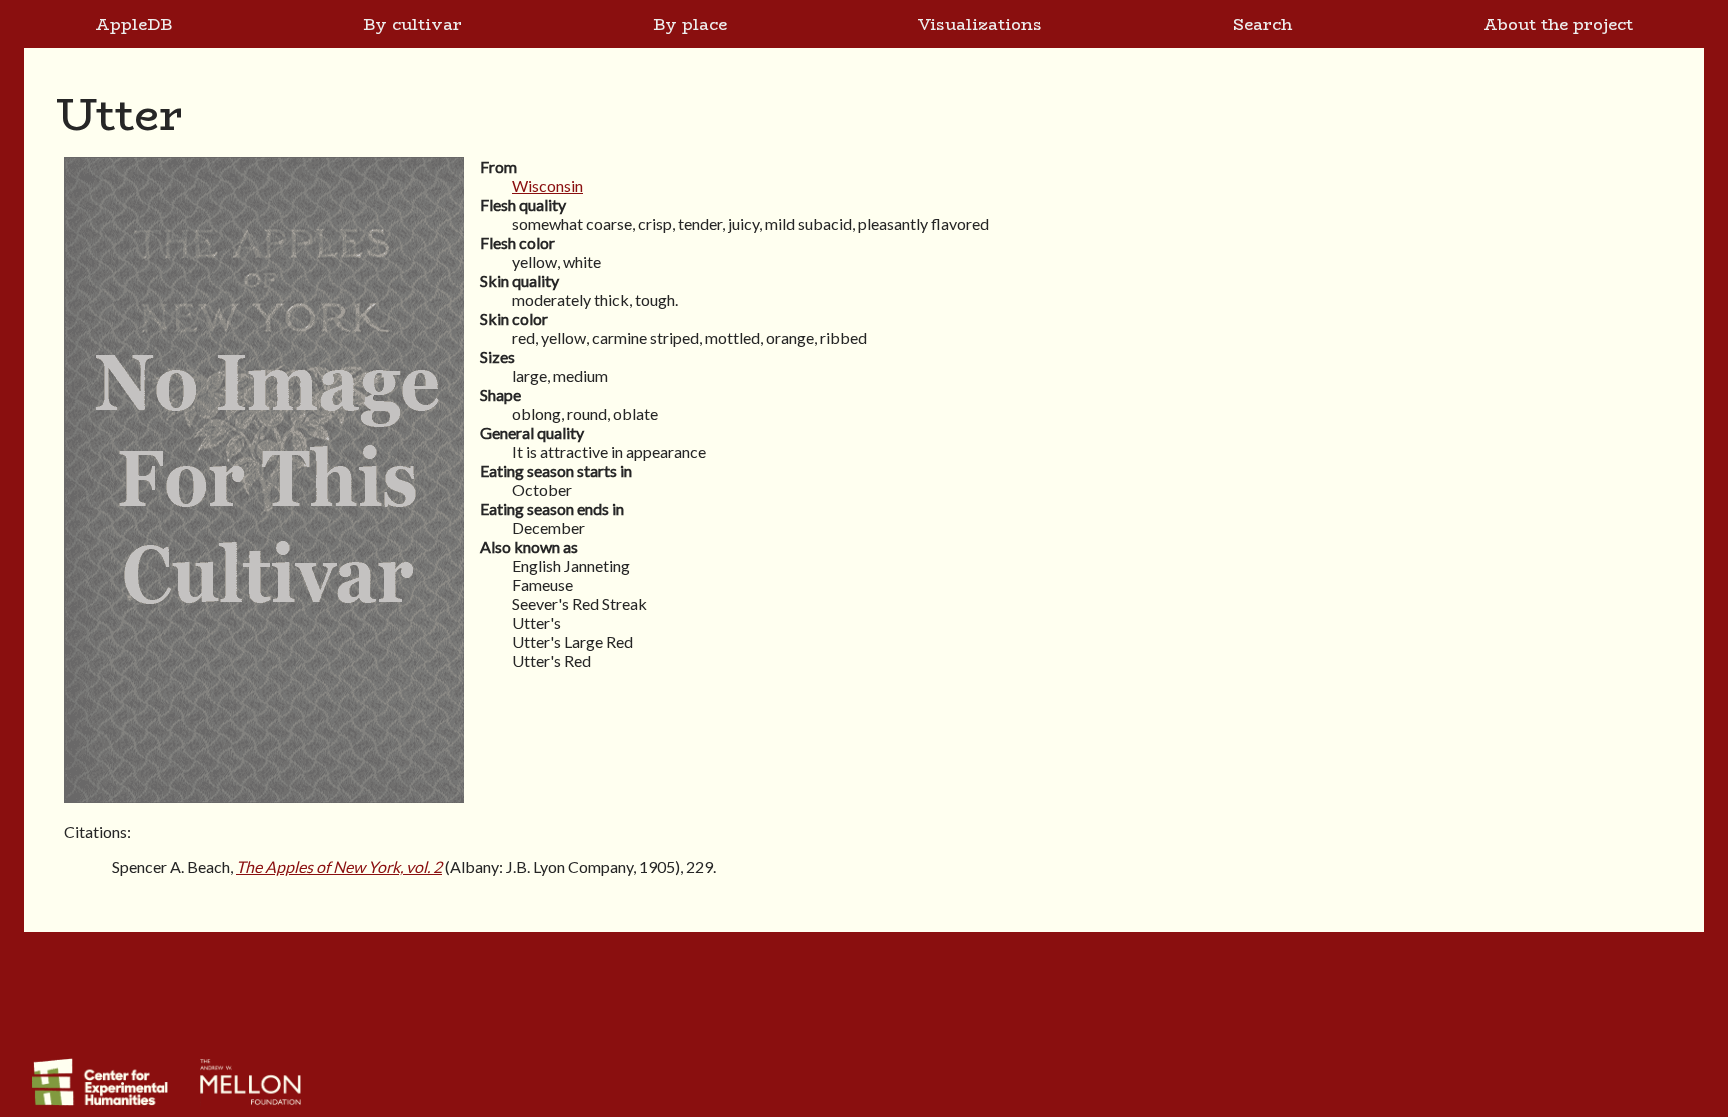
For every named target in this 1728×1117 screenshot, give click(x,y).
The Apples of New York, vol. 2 (339, 866)
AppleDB (133, 24)
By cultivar (412, 24)
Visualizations (980, 24)
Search (1262, 24)
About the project (1558, 24)
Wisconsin (547, 185)
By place (690, 24)
